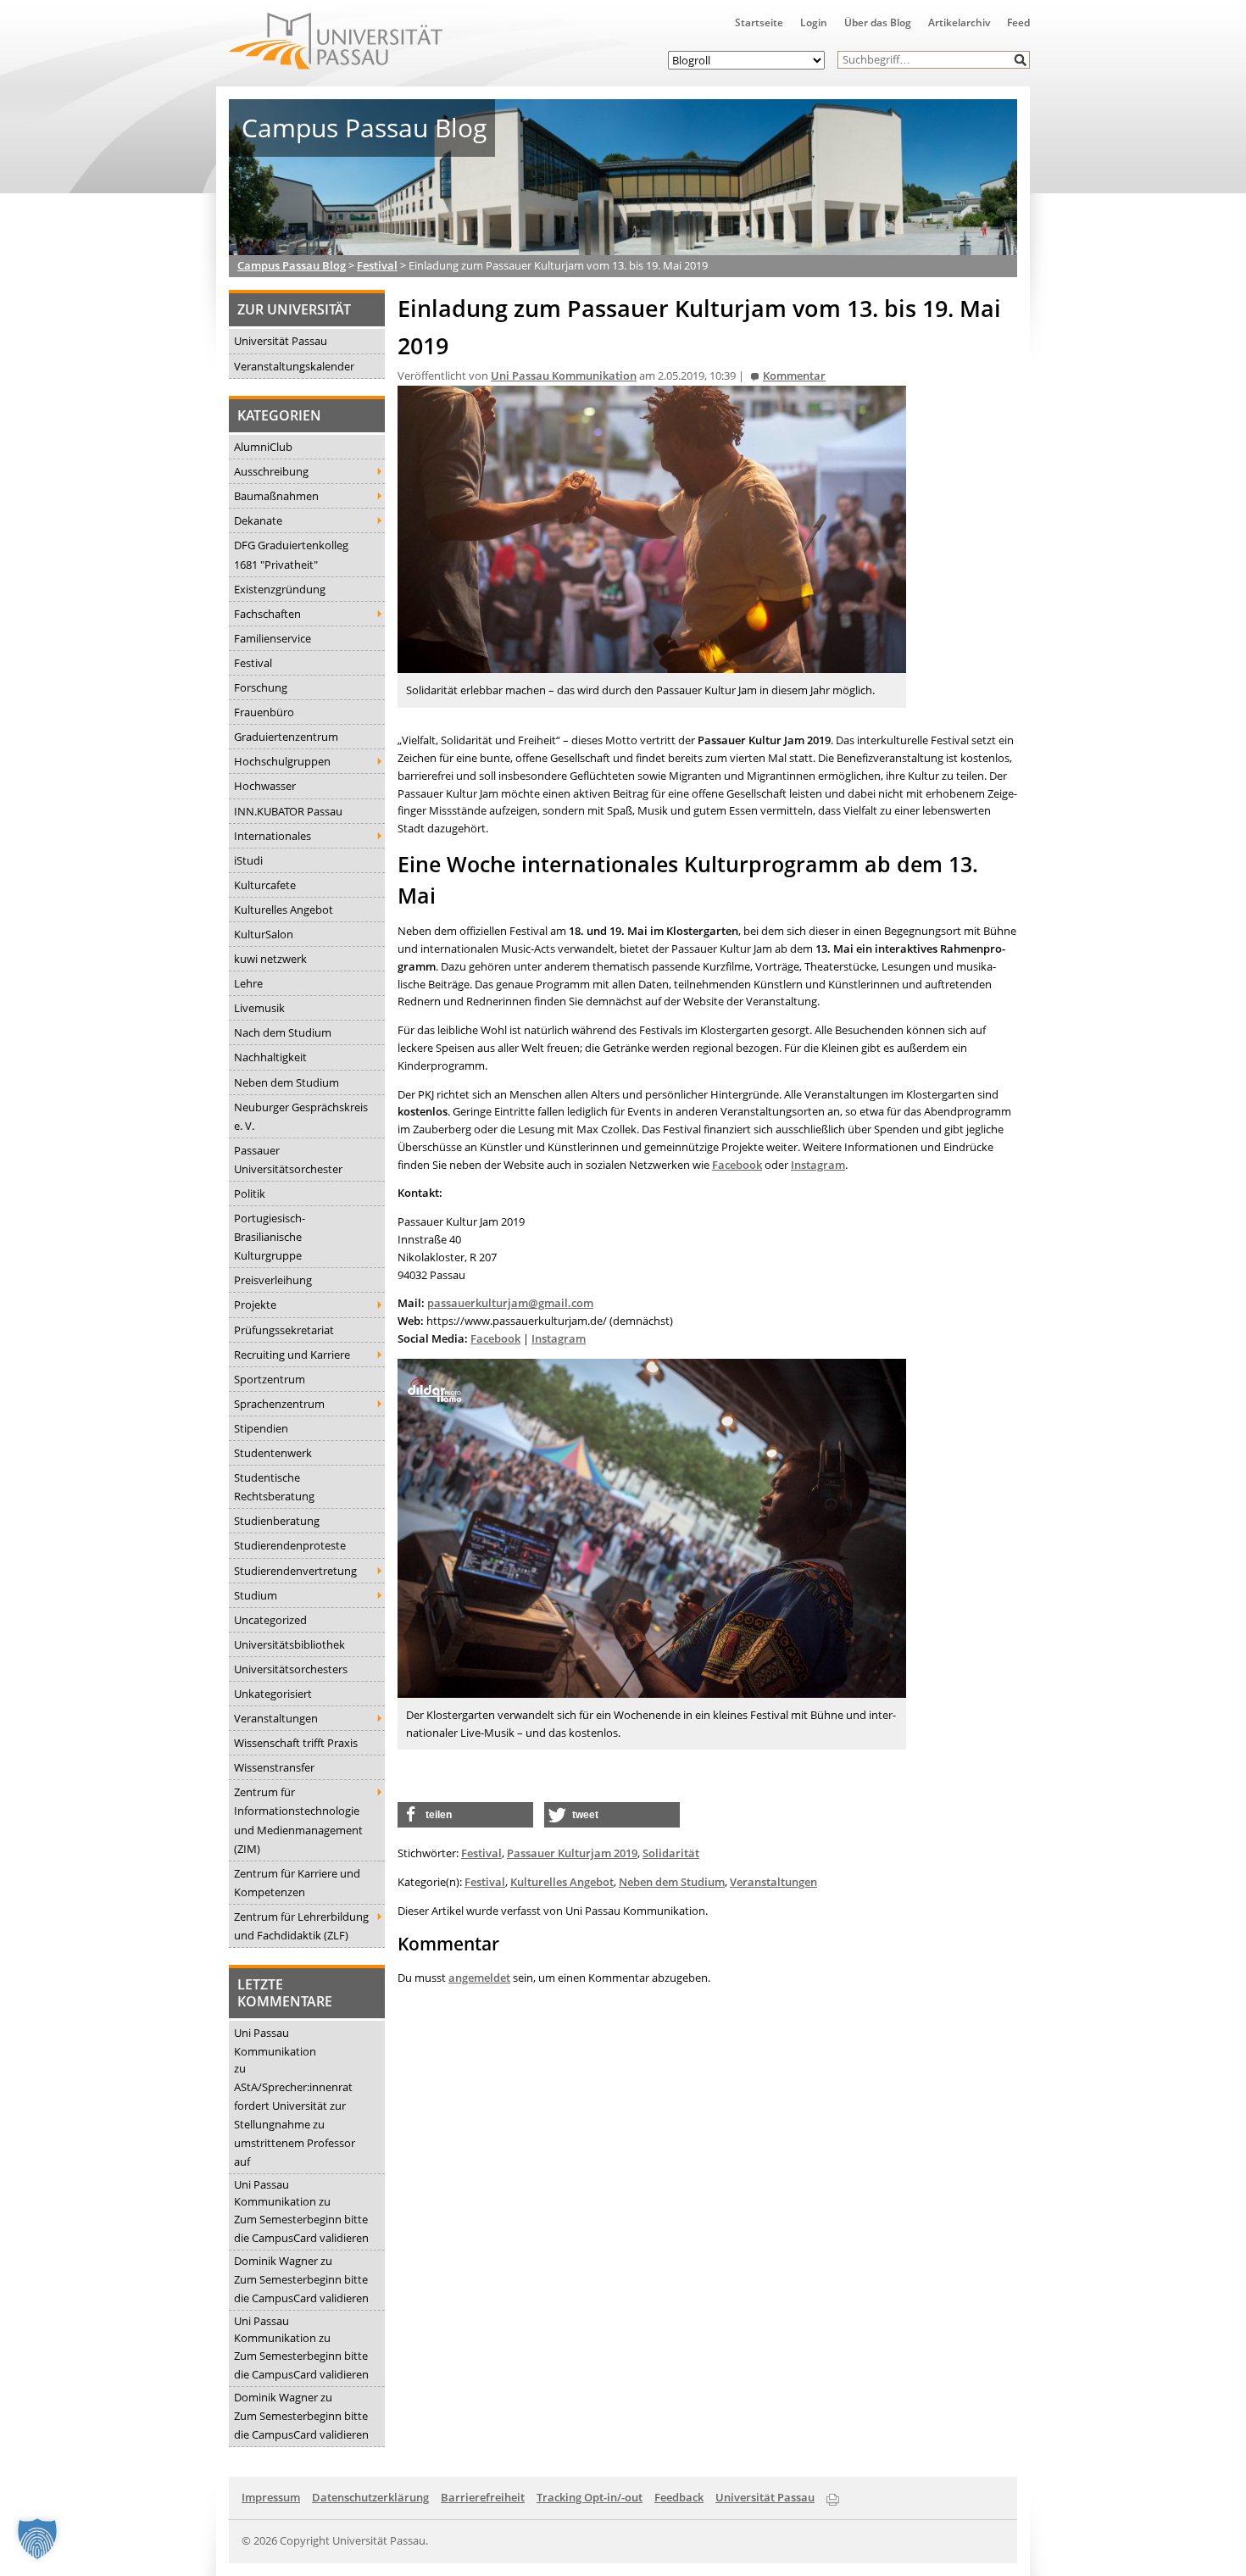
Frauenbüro (264, 712)
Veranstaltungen (276, 1718)
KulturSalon (264, 934)
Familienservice (273, 638)
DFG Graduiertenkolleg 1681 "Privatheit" (291, 554)
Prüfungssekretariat (284, 1330)
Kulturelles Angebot (284, 910)
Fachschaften (267, 614)
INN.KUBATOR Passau (288, 811)
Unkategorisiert (273, 1694)
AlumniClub (263, 447)
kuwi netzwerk (270, 959)
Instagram (818, 1165)
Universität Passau (281, 341)
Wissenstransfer (274, 1767)
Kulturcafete (265, 885)
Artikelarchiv (959, 22)
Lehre (248, 983)
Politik (250, 1193)
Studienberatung (277, 1521)
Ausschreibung (271, 471)
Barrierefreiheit (483, 2497)
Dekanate (258, 520)
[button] (1021, 60)
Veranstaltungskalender (294, 366)
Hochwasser (265, 786)
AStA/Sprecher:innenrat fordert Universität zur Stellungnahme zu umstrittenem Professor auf (295, 2124)
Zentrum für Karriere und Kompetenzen (297, 1883)
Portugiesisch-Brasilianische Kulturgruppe (270, 1237)
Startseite (759, 22)
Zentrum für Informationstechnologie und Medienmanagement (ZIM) (298, 1820)
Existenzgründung (280, 589)
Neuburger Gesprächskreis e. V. (301, 1116)
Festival (253, 663)
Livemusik (259, 1008)
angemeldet (479, 1978)
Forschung (261, 687)
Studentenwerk (273, 1453)
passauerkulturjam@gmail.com (510, 1303)
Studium (256, 1595)
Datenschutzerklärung (370, 2497)
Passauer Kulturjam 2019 (572, 1853)
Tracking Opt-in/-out (590, 2497)
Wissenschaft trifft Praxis (296, 1743)
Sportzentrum (270, 1379)
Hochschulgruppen (282, 761)
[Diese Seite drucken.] (833, 2496)
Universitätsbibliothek (289, 1644)
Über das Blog (878, 22)
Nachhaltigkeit (270, 1057)
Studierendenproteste (290, 1545)
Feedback (679, 2497)
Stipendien (261, 1428)
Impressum (271, 2497)
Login (814, 22)
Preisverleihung (273, 1280)
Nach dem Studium (283, 1032)
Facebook (737, 1165)
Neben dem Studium (286, 1082)
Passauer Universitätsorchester (288, 1160)
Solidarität (671, 1853)
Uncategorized (270, 1620)
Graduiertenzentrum (286, 737)
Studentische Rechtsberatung (274, 1487)
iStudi (248, 860)
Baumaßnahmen (276, 496)
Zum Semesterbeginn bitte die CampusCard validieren (301, 2228)
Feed (1018, 22)
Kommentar (794, 376)
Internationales (273, 836)
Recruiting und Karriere (292, 1355)
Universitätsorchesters (291, 1669)
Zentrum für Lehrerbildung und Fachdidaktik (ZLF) (301, 1926)
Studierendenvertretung (295, 1571)
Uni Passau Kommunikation (275, 2042)
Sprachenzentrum (279, 1404)
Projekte (255, 1305)
